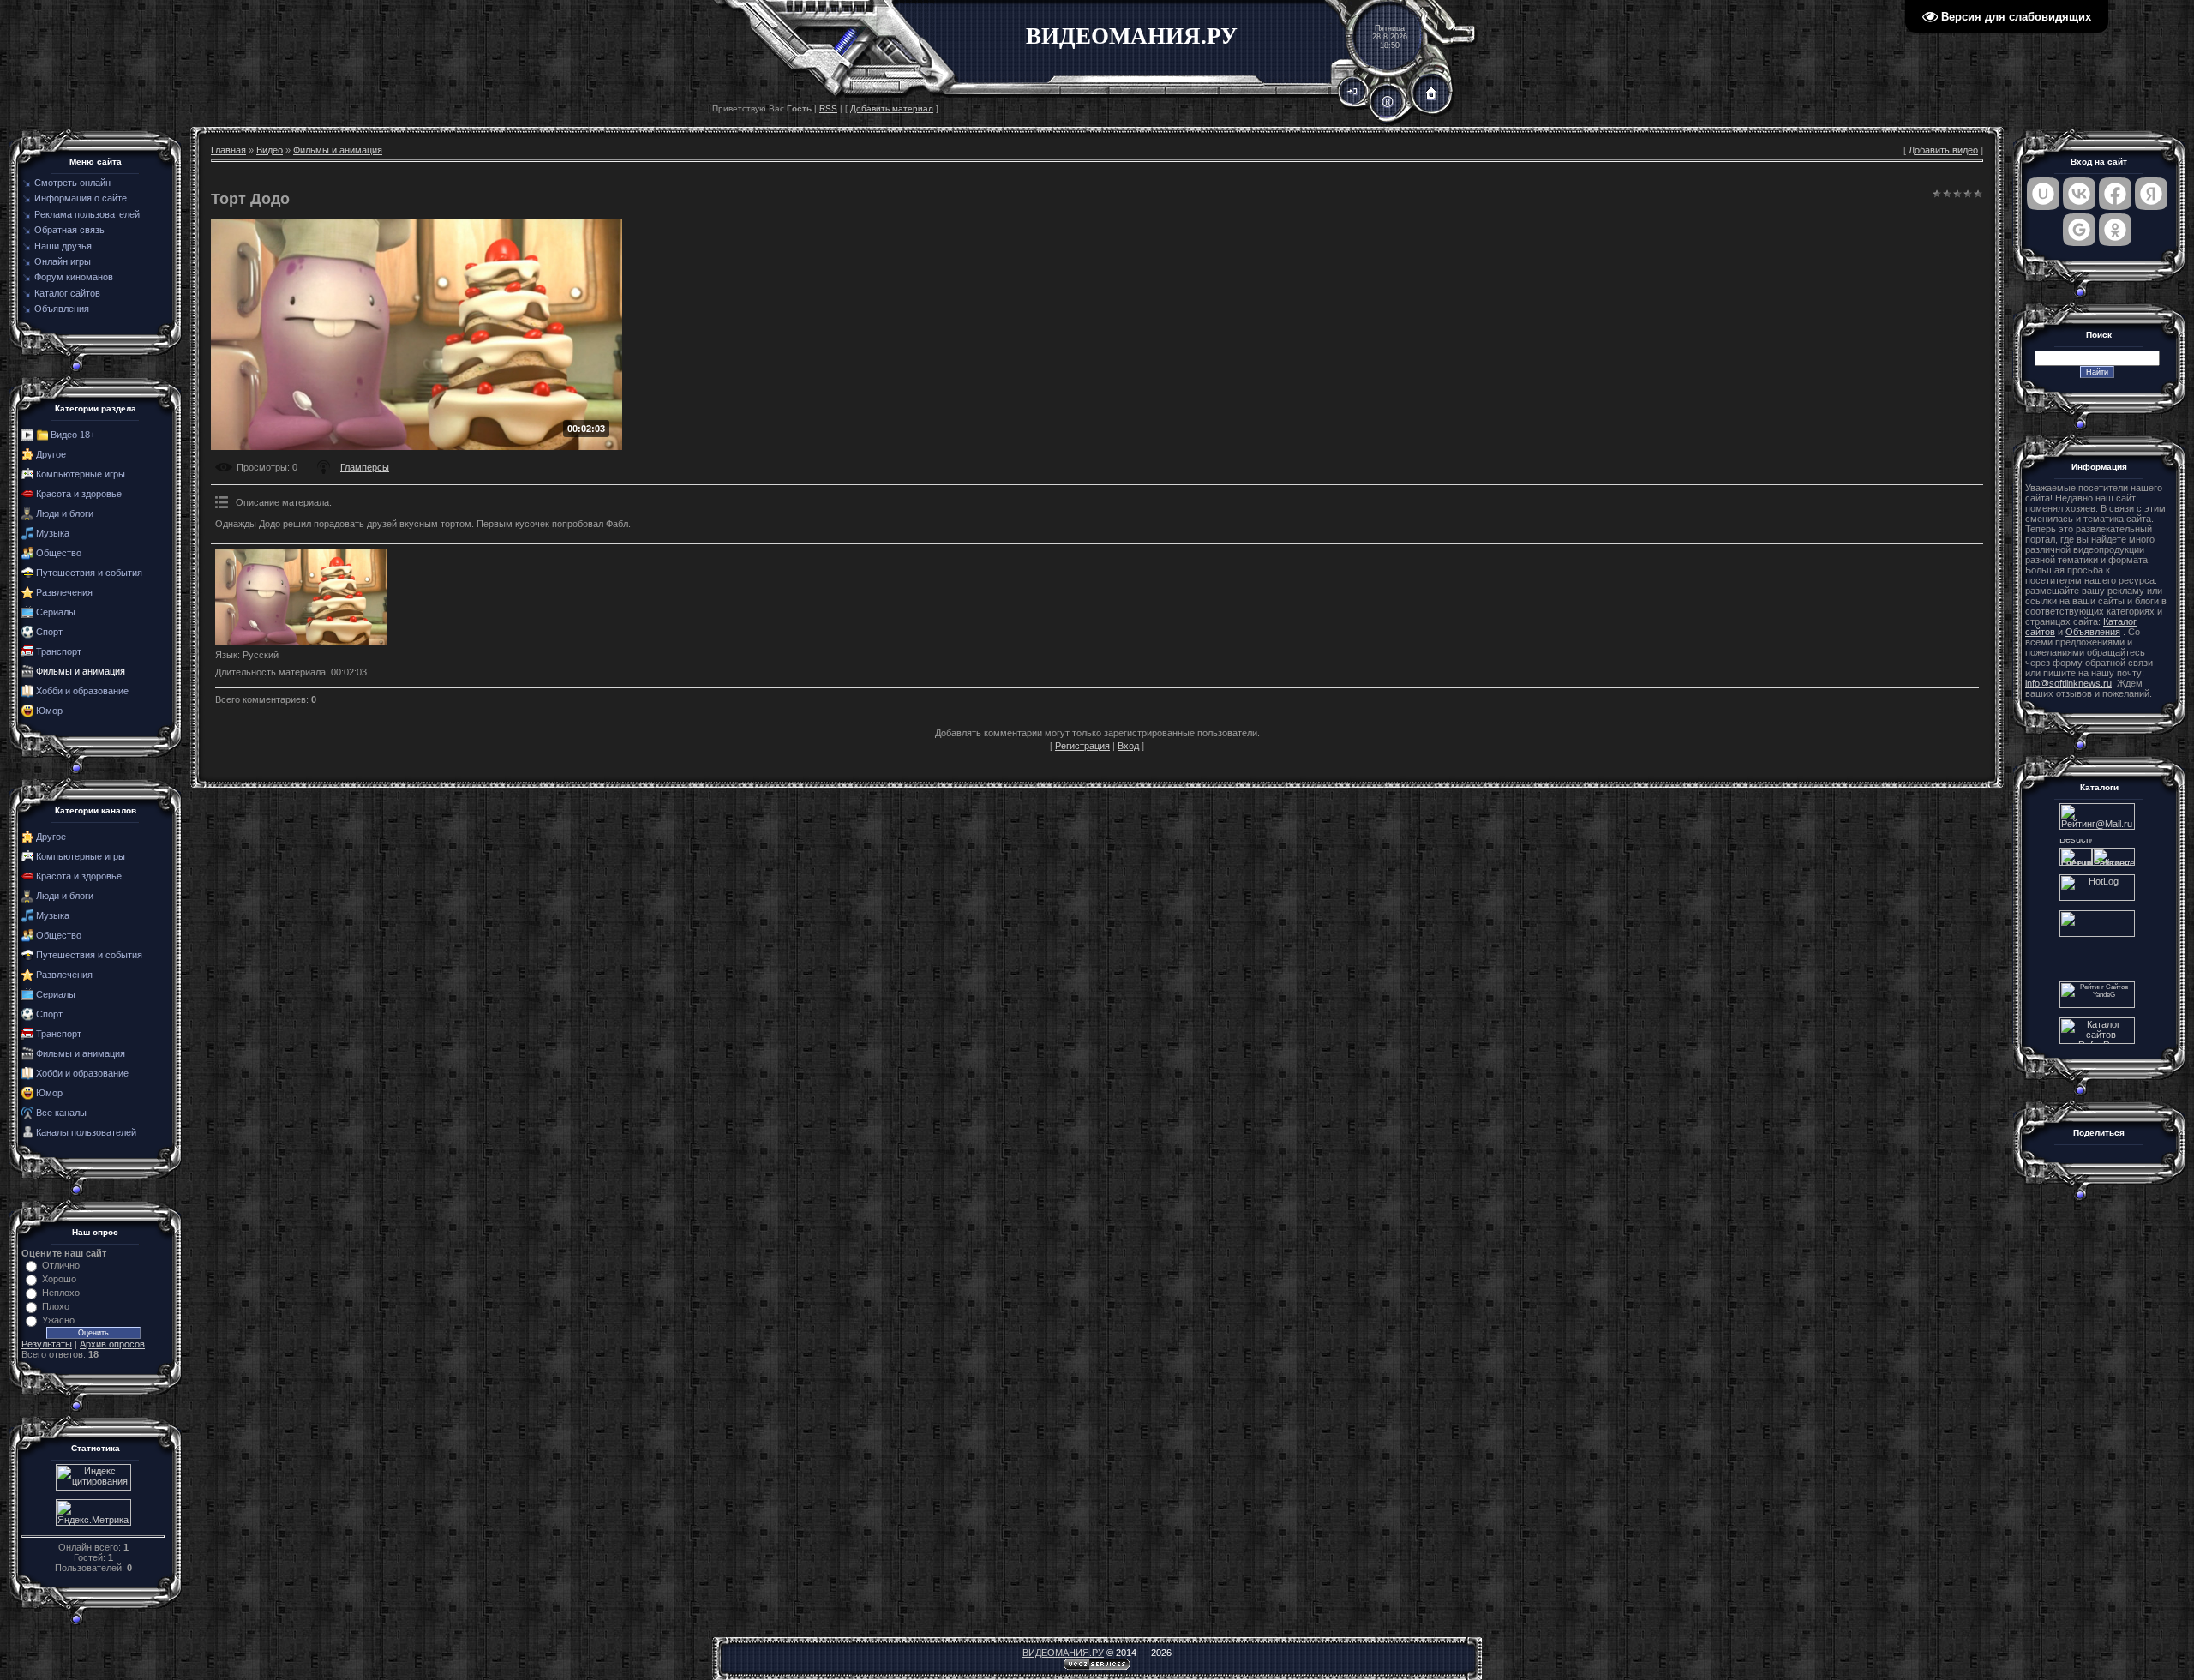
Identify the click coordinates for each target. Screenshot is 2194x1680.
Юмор (49, 711)
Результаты (47, 1344)
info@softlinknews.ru (2068, 683)
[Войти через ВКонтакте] (2079, 194)
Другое (51, 454)
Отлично (61, 1265)
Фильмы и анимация (81, 671)
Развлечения (64, 592)
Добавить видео (1943, 150)
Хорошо (59, 1279)
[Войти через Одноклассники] (2115, 230)
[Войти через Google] (2079, 230)
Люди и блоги (65, 513)
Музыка (53, 533)
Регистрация (1082, 746)
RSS (828, 108)
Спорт (49, 632)
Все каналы (61, 1113)
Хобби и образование (82, 691)
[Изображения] (301, 597)
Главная (228, 150)
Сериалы (56, 612)
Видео (270, 150)
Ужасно (58, 1320)
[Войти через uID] (2043, 194)
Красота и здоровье (79, 494)
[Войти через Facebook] (2115, 194)
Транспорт (59, 651)
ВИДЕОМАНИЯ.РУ (1063, 1653)
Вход (1128, 746)
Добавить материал (892, 108)
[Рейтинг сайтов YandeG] (2097, 1006)
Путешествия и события (89, 573)
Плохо (56, 1306)
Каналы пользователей (86, 1132)
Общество (59, 553)
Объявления (2093, 632)
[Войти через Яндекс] (2151, 194)
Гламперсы (365, 467)
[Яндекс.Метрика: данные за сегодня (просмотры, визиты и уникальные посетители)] (93, 1512)
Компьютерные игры (81, 474)
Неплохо (61, 1293)
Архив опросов (112, 1344)
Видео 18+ (73, 435)
